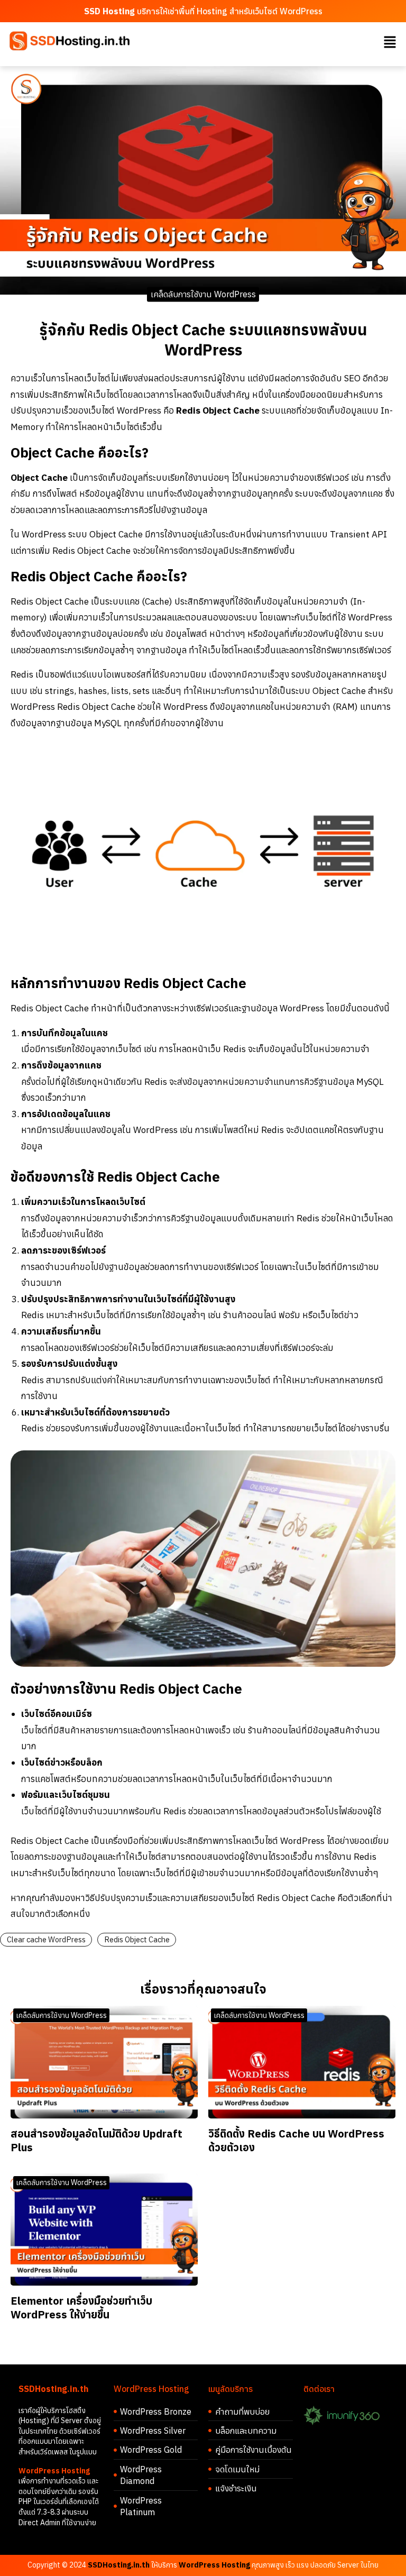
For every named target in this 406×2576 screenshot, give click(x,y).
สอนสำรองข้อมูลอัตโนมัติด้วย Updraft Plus (96, 2140)
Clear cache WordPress (46, 1939)
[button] (390, 43)
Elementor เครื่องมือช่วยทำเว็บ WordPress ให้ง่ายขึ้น (81, 2308)
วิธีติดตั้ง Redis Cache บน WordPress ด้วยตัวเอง (296, 2140)
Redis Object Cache (137, 1939)
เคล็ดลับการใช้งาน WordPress (203, 294)
